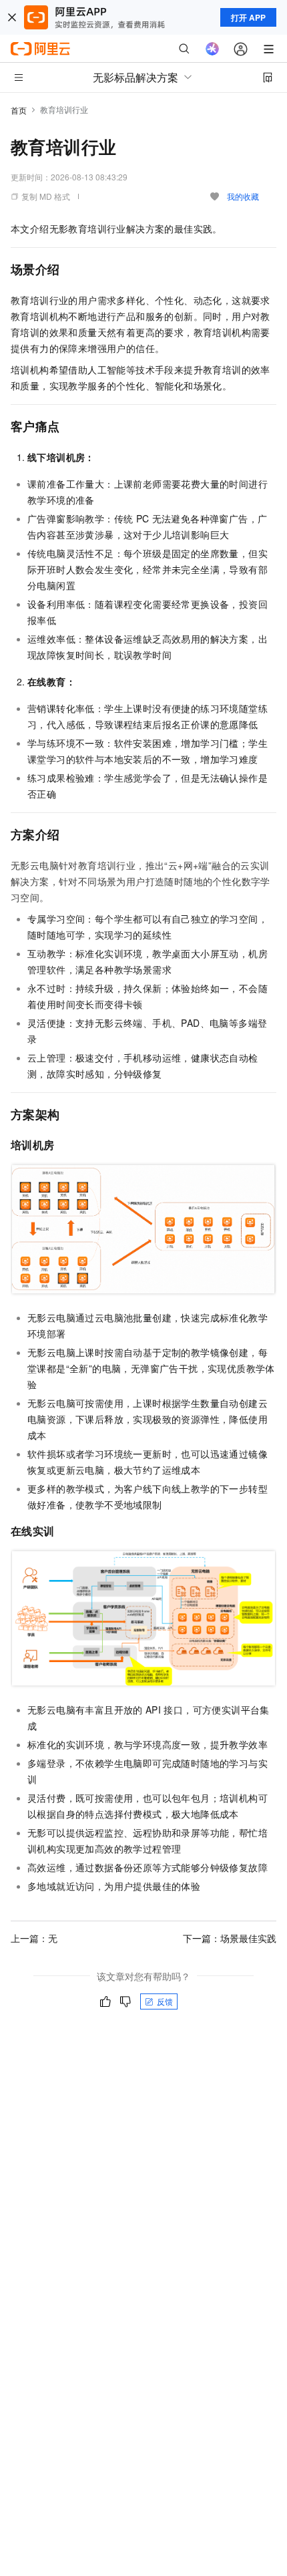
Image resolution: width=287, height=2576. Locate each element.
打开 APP (248, 17)
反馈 (165, 2001)
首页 (19, 110)
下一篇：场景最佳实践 (230, 1938)
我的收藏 (243, 196)
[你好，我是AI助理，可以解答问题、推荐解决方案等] (212, 49)
